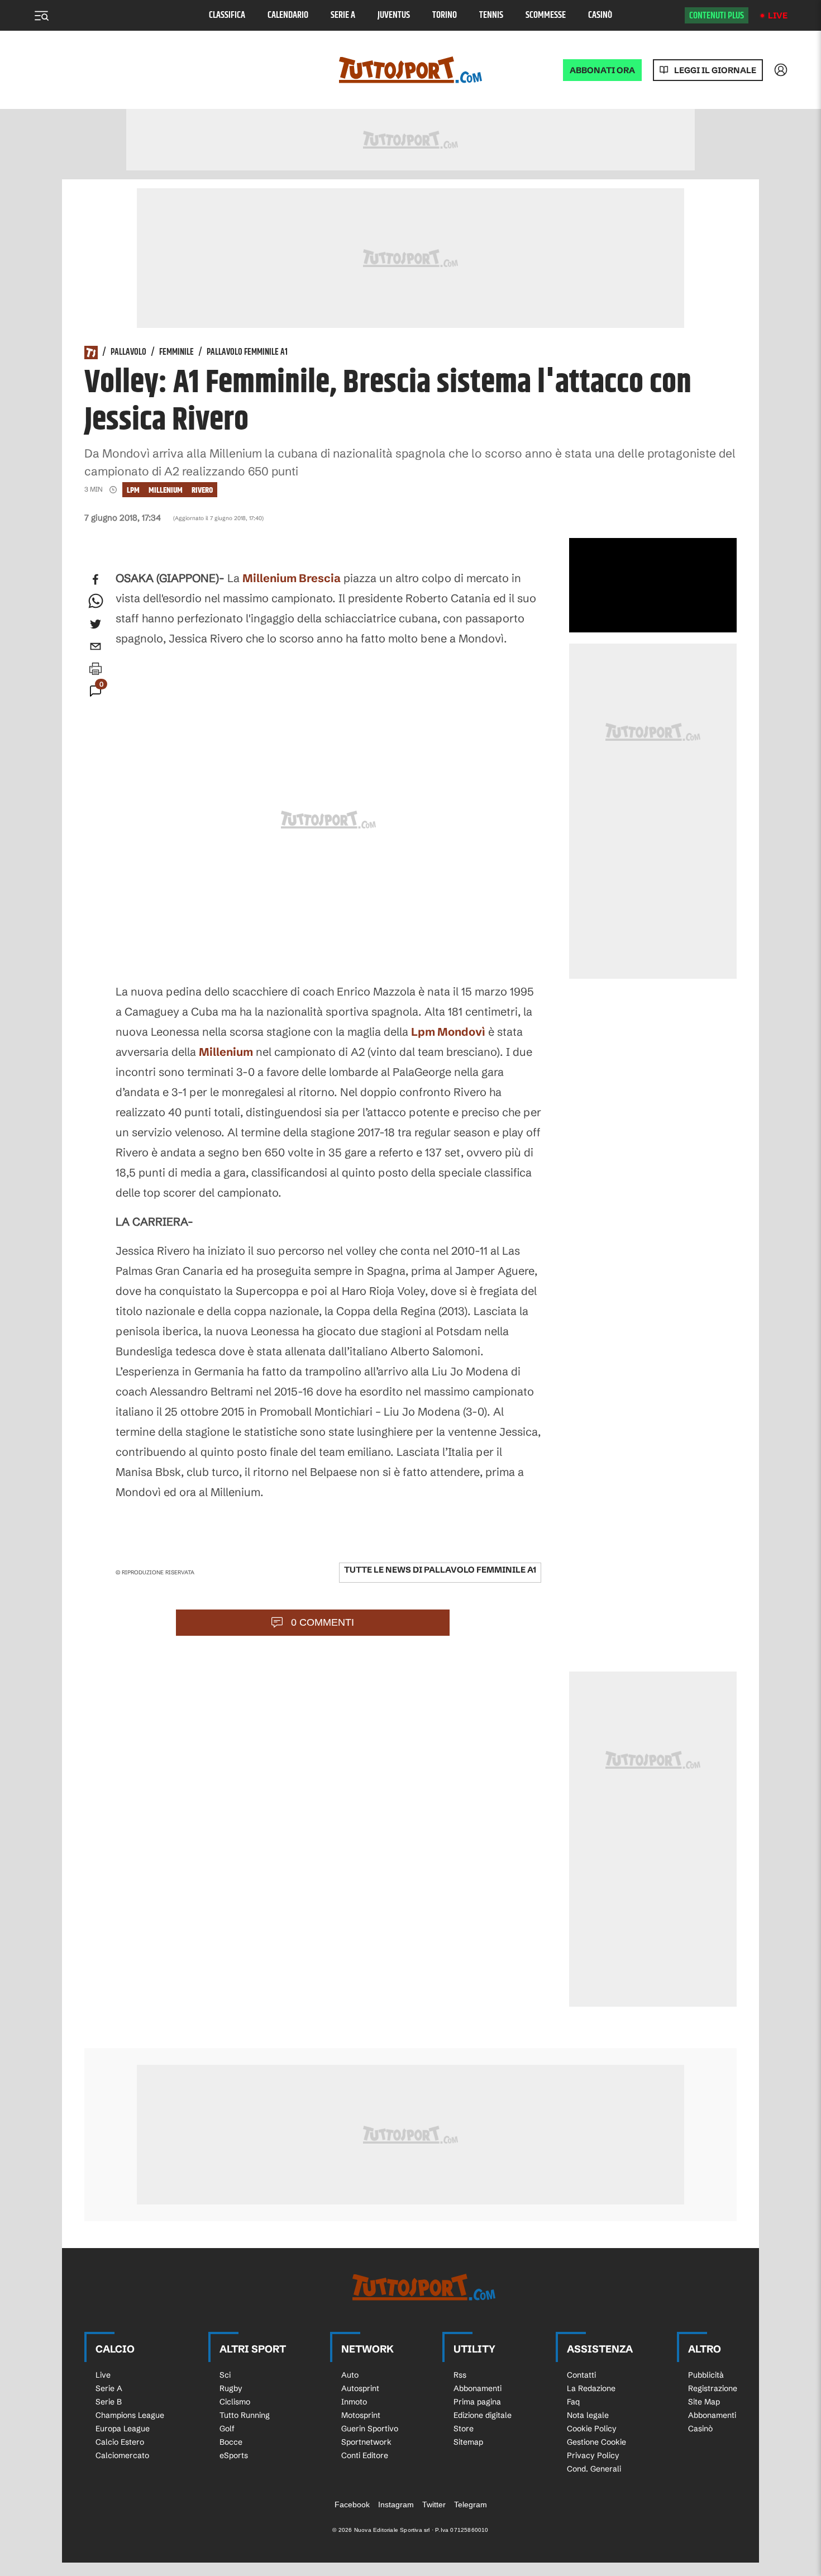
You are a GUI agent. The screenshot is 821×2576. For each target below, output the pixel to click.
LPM (133, 490)
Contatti (581, 2375)
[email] (96, 646)
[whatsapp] (96, 602)
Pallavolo (128, 353)
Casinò (600, 15)
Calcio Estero (120, 2442)
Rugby (231, 2388)
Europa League (123, 2429)
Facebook (352, 2504)
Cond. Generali (594, 2469)
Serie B (109, 2402)
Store (464, 2429)
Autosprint (360, 2388)
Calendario (288, 15)
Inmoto (354, 2402)
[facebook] (96, 579)
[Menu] (41, 16)
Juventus (394, 15)
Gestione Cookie (596, 2442)
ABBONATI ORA (602, 70)
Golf (227, 2429)
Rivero (202, 490)
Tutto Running (245, 2415)
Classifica (227, 15)
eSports (234, 2455)
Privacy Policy (593, 2455)
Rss (460, 2375)
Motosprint (361, 2415)
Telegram (471, 2504)
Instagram (396, 2504)
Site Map (704, 2402)
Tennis (491, 15)
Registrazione (713, 2388)
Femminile (176, 353)
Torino (445, 15)
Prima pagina (477, 2402)
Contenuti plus (717, 16)
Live (778, 15)
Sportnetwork (366, 2442)
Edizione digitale (483, 2415)
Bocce (231, 2442)
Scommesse (546, 15)
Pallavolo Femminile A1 (247, 353)
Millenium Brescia (292, 578)
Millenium (166, 490)
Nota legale (588, 2415)
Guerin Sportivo (370, 2429)
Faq (573, 2402)
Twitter (434, 2504)
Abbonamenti (478, 2388)
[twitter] (96, 624)
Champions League (130, 2415)
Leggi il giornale (715, 70)
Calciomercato (122, 2455)
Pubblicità (706, 2375)
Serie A (343, 15)
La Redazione (591, 2388)
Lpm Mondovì (448, 1032)
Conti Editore (365, 2455)
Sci (225, 2375)
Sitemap (468, 2442)
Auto (350, 2375)
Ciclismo (235, 2402)
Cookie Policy (592, 2429)
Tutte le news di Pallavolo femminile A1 (440, 1570)
